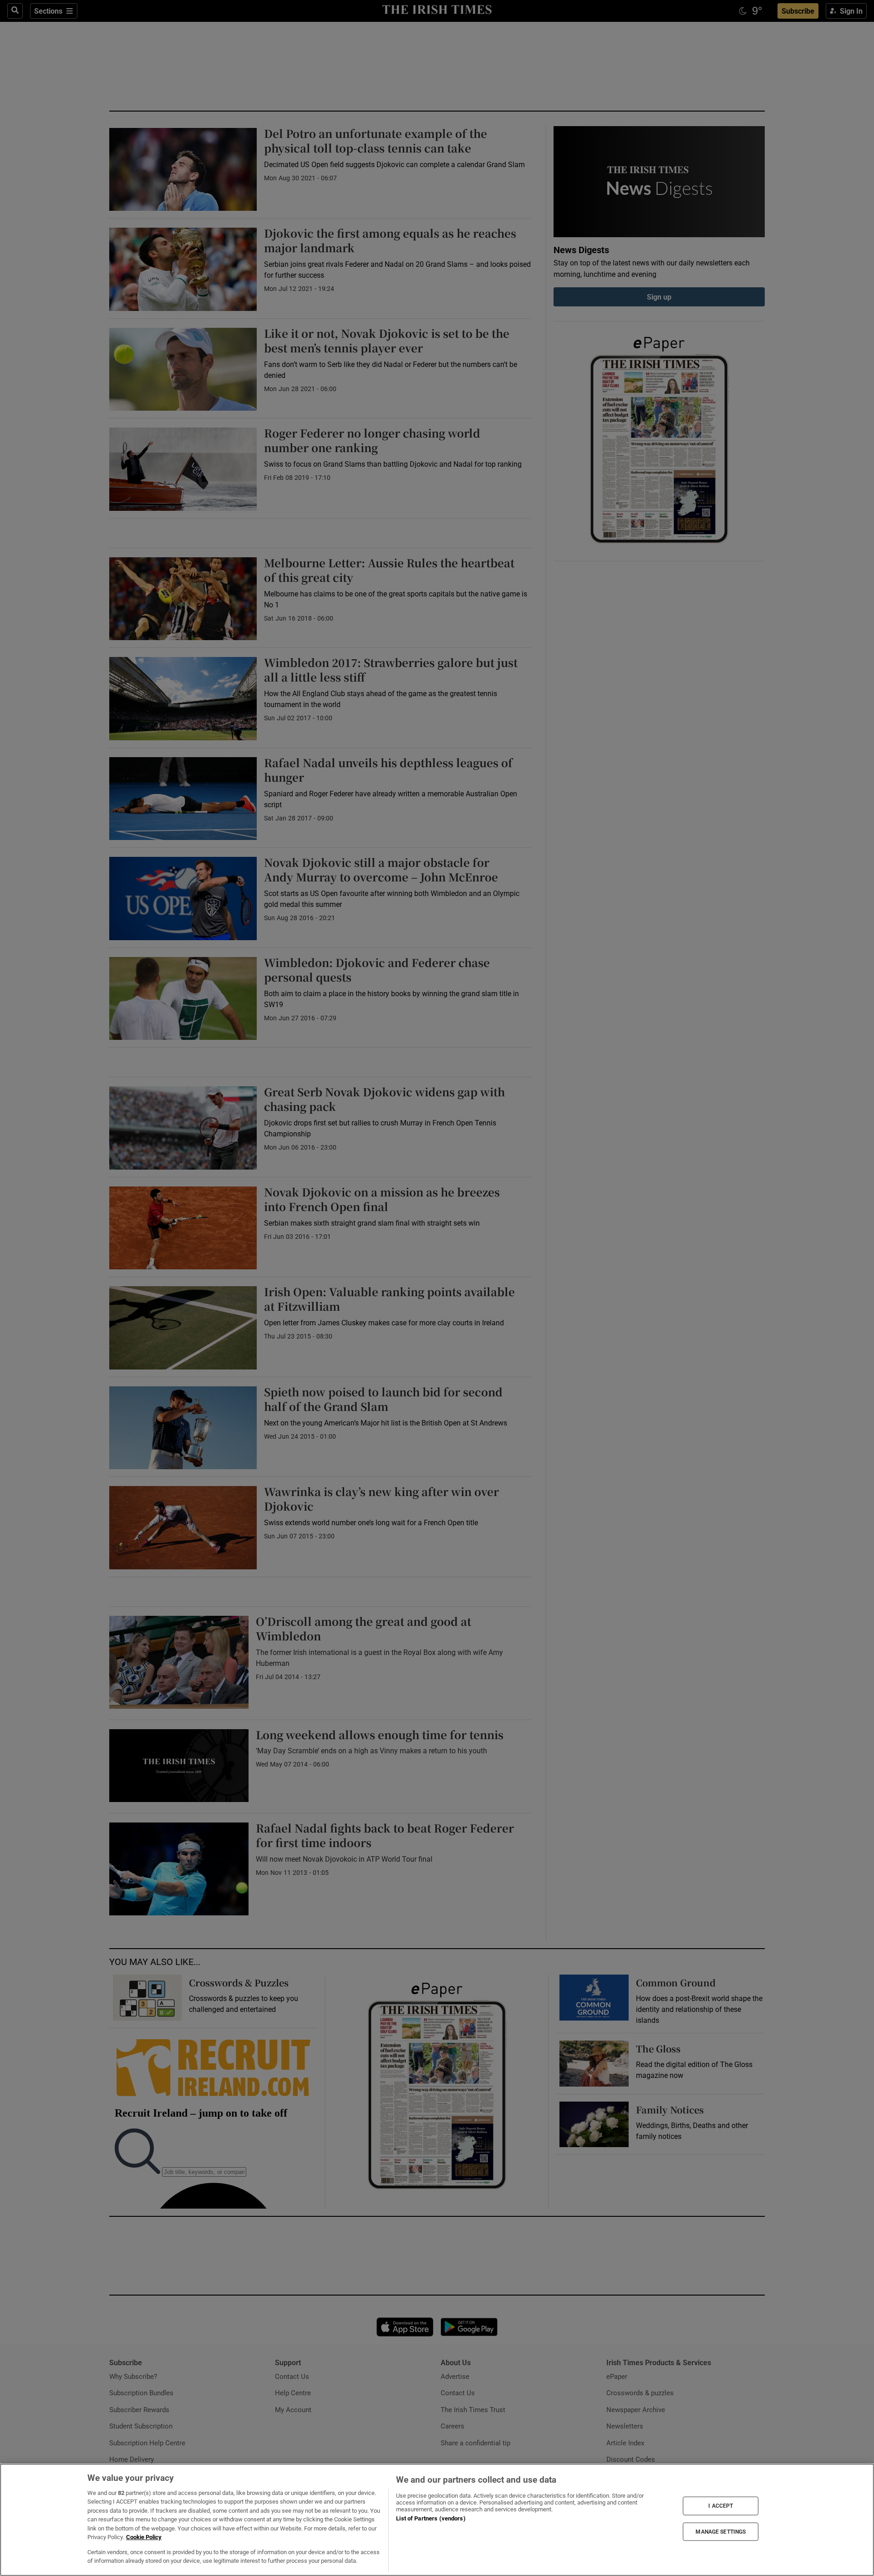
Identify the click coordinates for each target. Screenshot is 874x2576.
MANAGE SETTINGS (721, 2531)
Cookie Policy (144, 2537)
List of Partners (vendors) (431, 2518)
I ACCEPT (721, 2506)
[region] (437, 2520)
